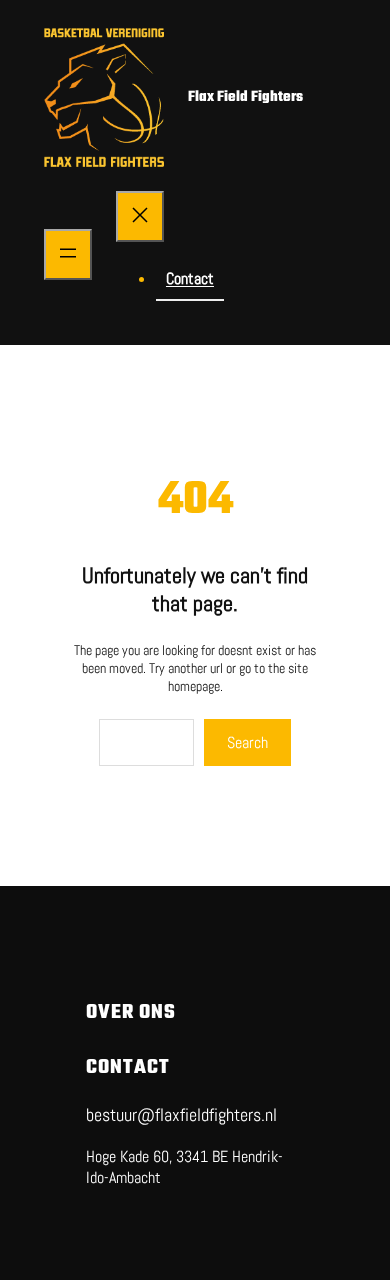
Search (247, 742)
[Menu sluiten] (140, 216)
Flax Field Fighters (245, 97)
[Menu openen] (68, 254)
